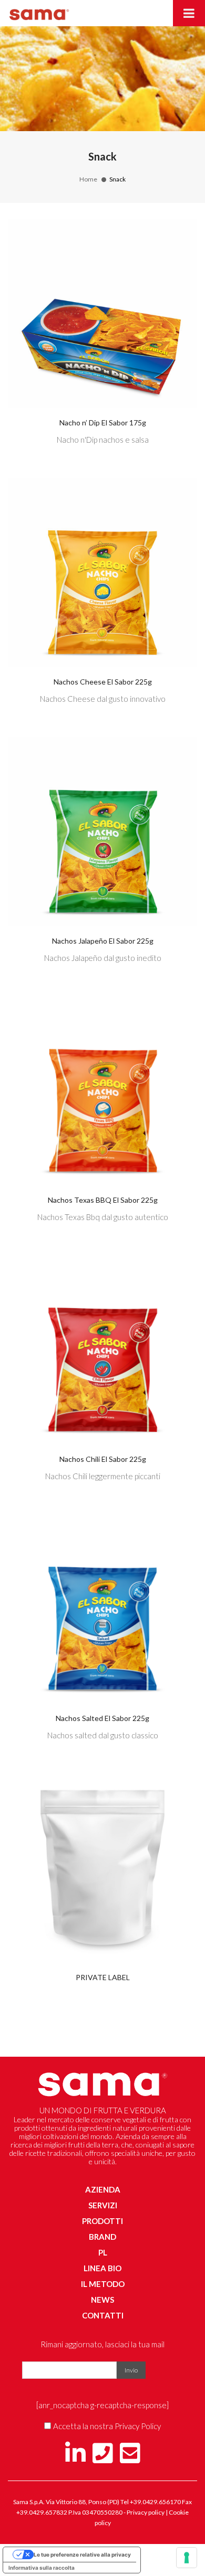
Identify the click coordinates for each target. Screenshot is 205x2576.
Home (88, 179)
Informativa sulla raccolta (42, 2568)
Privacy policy (146, 2512)
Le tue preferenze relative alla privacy (82, 2554)
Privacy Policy (138, 2426)
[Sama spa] (39, 12)
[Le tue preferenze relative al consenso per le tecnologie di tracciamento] (187, 2558)
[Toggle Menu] (189, 13)
